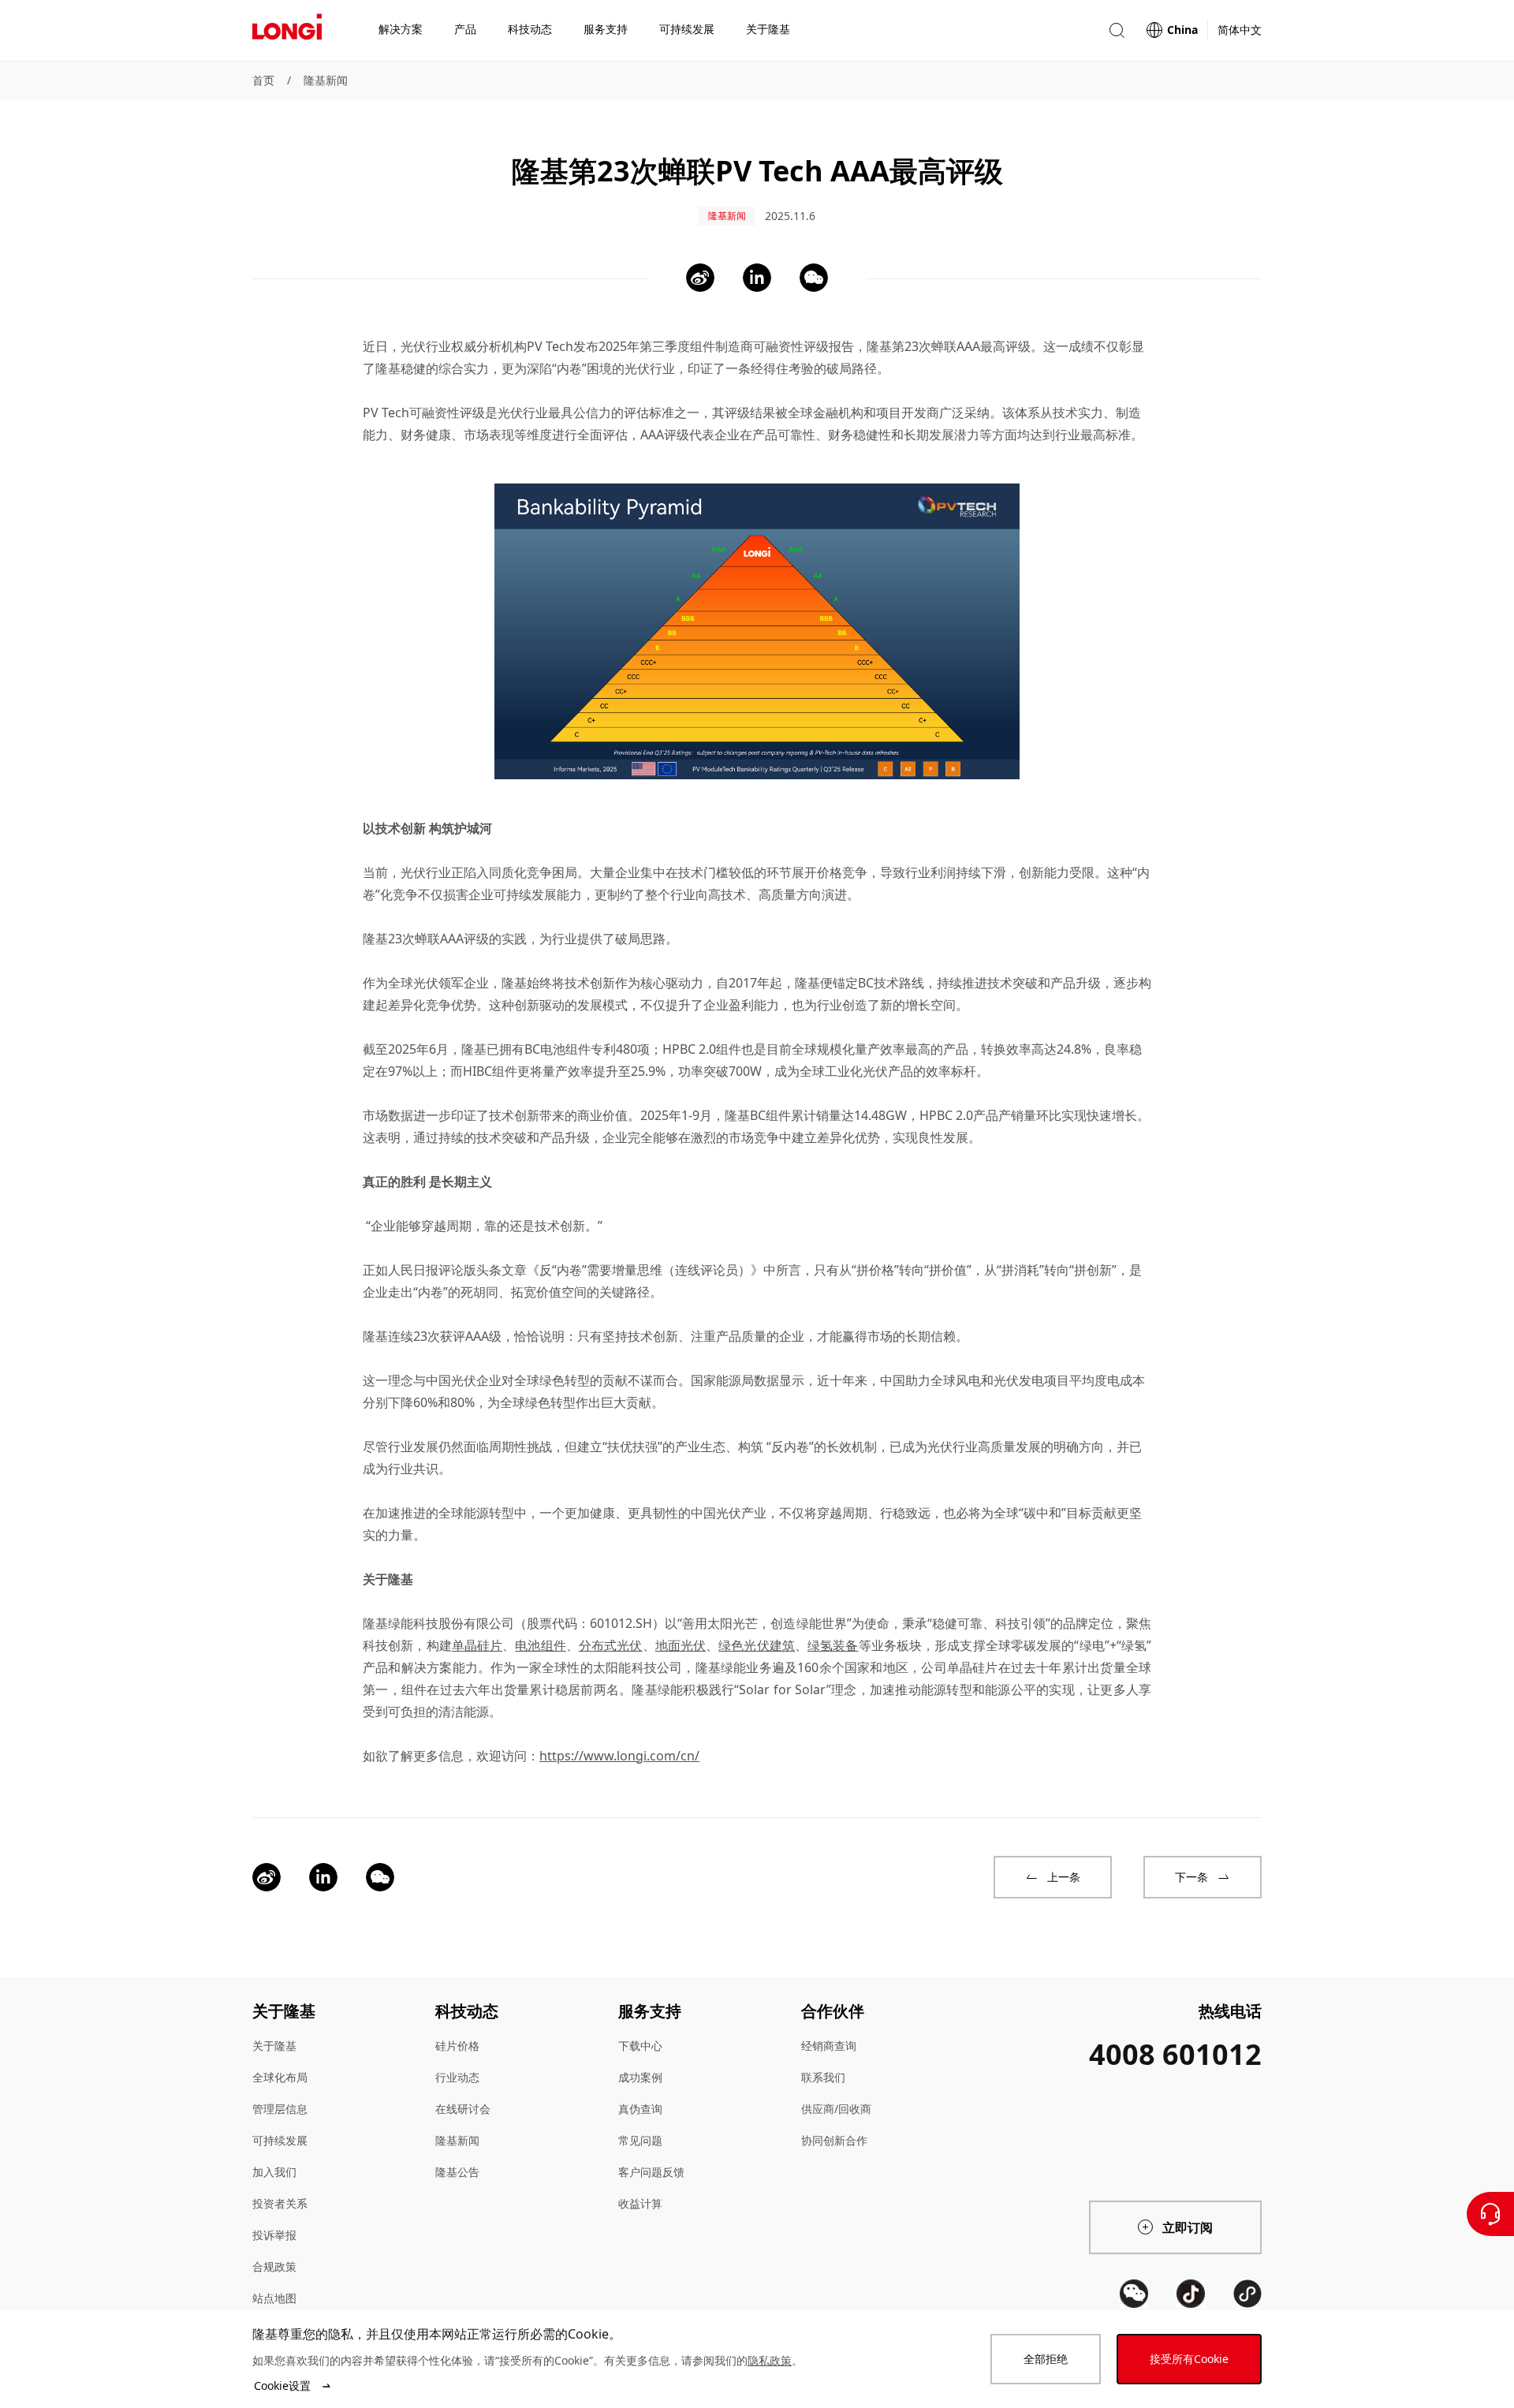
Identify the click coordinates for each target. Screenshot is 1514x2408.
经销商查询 (829, 2046)
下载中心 (640, 2046)
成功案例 (640, 2077)
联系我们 (823, 2077)
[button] (1117, 30)
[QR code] (1134, 2294)
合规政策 (274, 2266)
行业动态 (457, 2077)
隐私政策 (770, 2360)
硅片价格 (457, 2046)
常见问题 (640, 2140)
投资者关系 (280, 2203)
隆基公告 (457, 2172)
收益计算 (640, 2203)
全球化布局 (280, 2077)
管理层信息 (280, 2109)
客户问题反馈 (651, 2172)
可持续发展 (280, 2140)
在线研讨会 (463, 2109)
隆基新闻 (326, 80)
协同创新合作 (834, 2140)
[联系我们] (1490, 2214)
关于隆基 (274, 2046)
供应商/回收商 (836, 2109)
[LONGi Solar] (287, 31)
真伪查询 (640, 2109)
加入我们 (274, 2172)
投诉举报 (274, 2235)
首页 (263, 80)
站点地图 (274, 2298)
